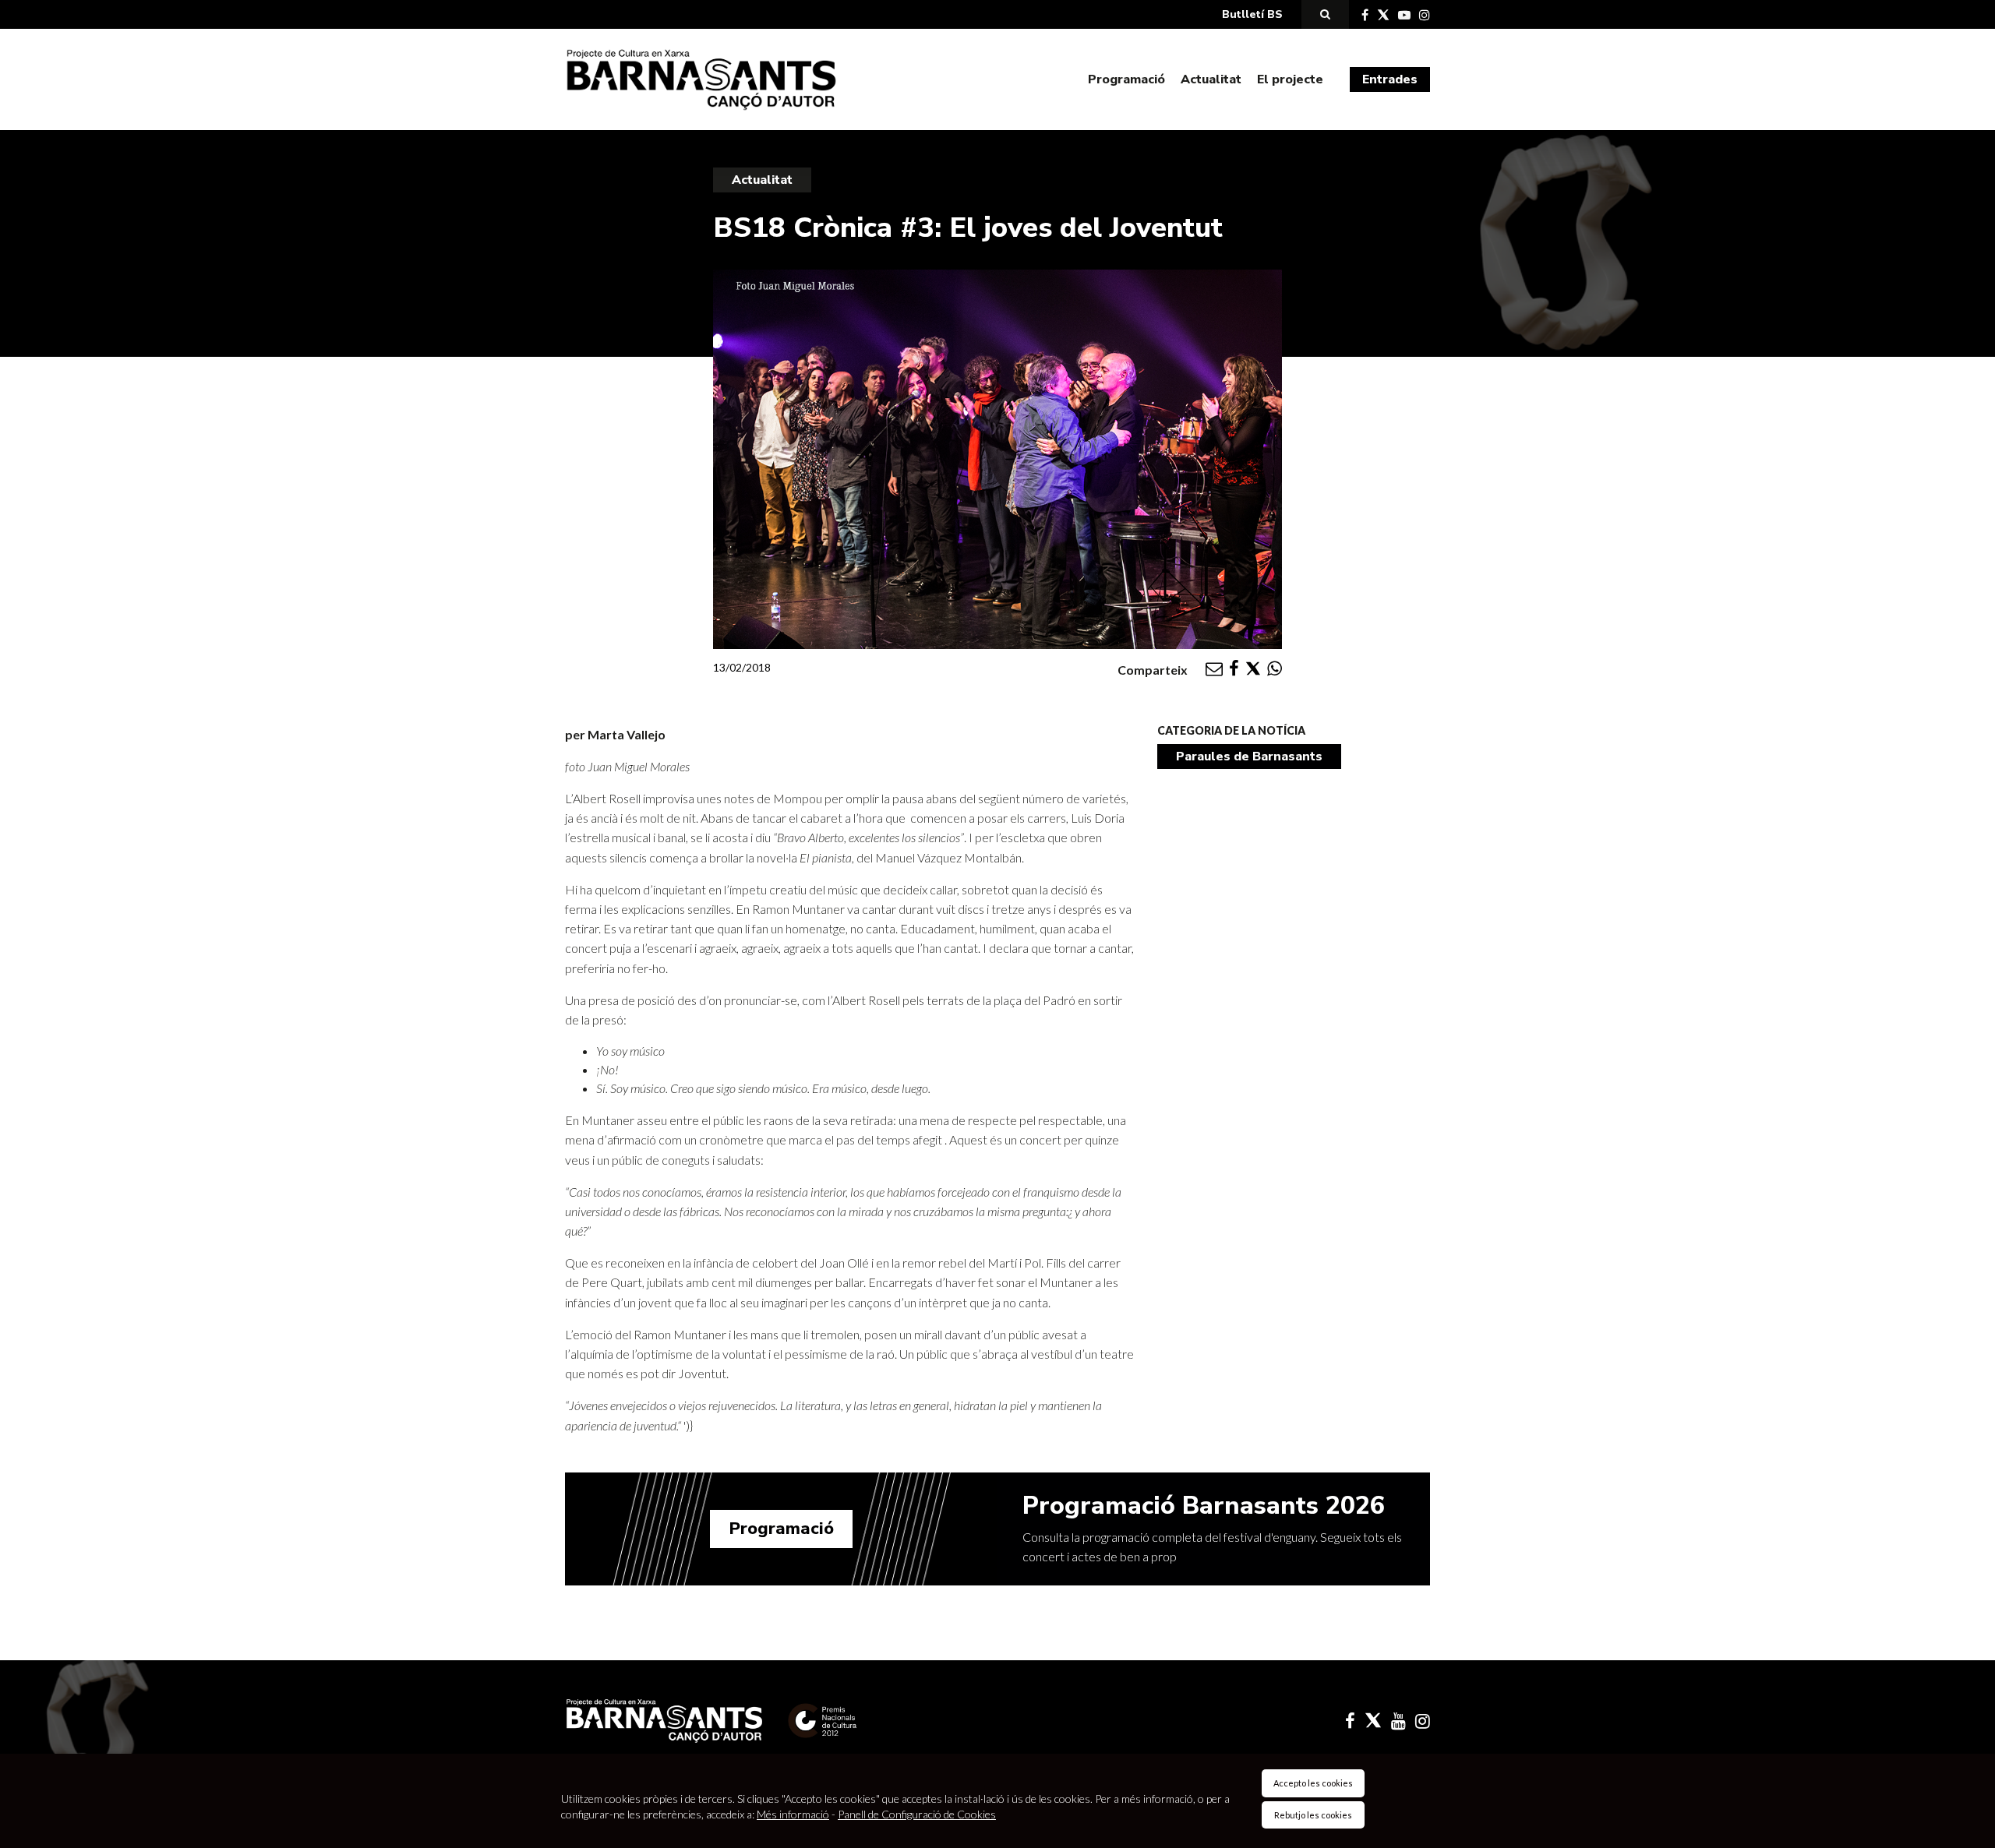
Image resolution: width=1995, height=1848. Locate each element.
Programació (1126, 79)
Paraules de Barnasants (1249, 756)
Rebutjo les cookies (1313, 1815)
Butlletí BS (1252, 14)
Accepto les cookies (1313, 1783)
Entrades (1390, 79)
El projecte (1290, 79)
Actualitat (1211, 79)
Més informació (793, 1814)
